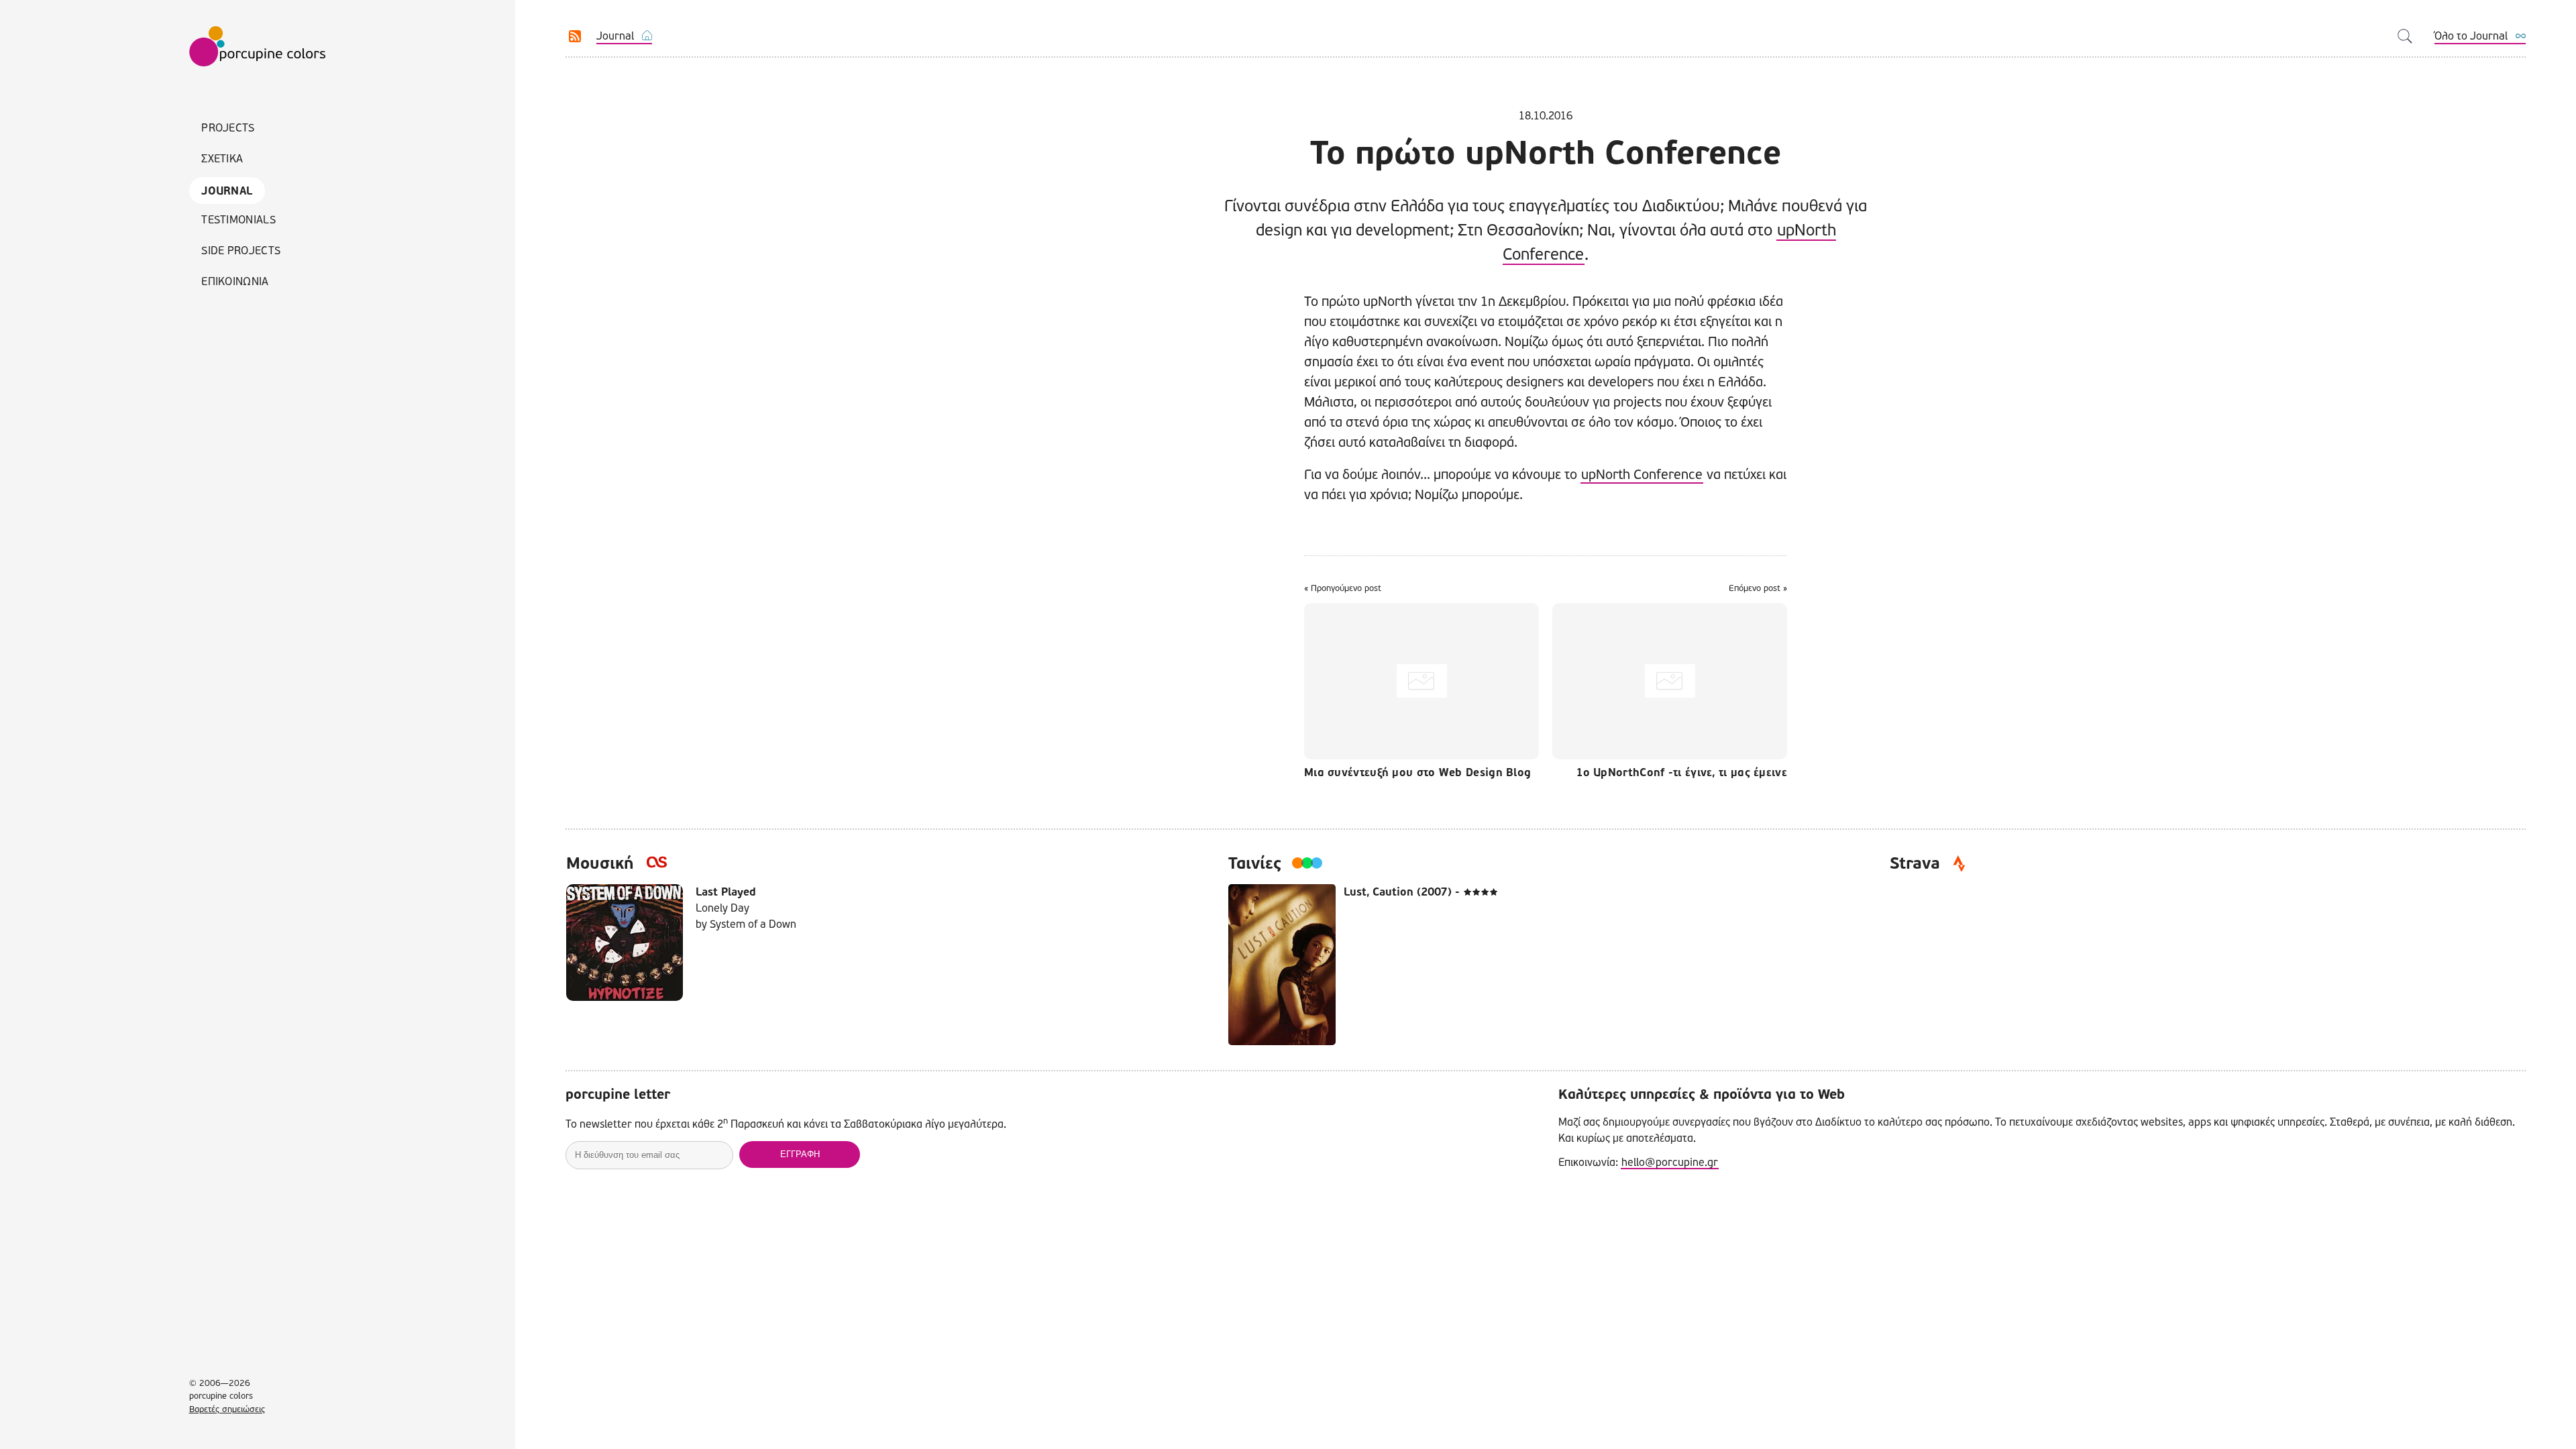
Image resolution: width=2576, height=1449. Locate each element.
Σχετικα (222, 159)
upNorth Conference (1642, 475)
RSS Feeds (575, 36)
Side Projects (241, 251)
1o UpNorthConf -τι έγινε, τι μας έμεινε (1682, 773)
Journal (227, 191)
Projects (228, 128)
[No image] (1425, 681)
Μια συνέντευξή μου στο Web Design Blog (1417, 773)
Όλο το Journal (2471, 36)
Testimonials (238, 220)
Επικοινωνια (235, 281)
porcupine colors (258, 47)
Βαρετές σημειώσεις (227, 1409)
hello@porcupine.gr (1670, 1162)
